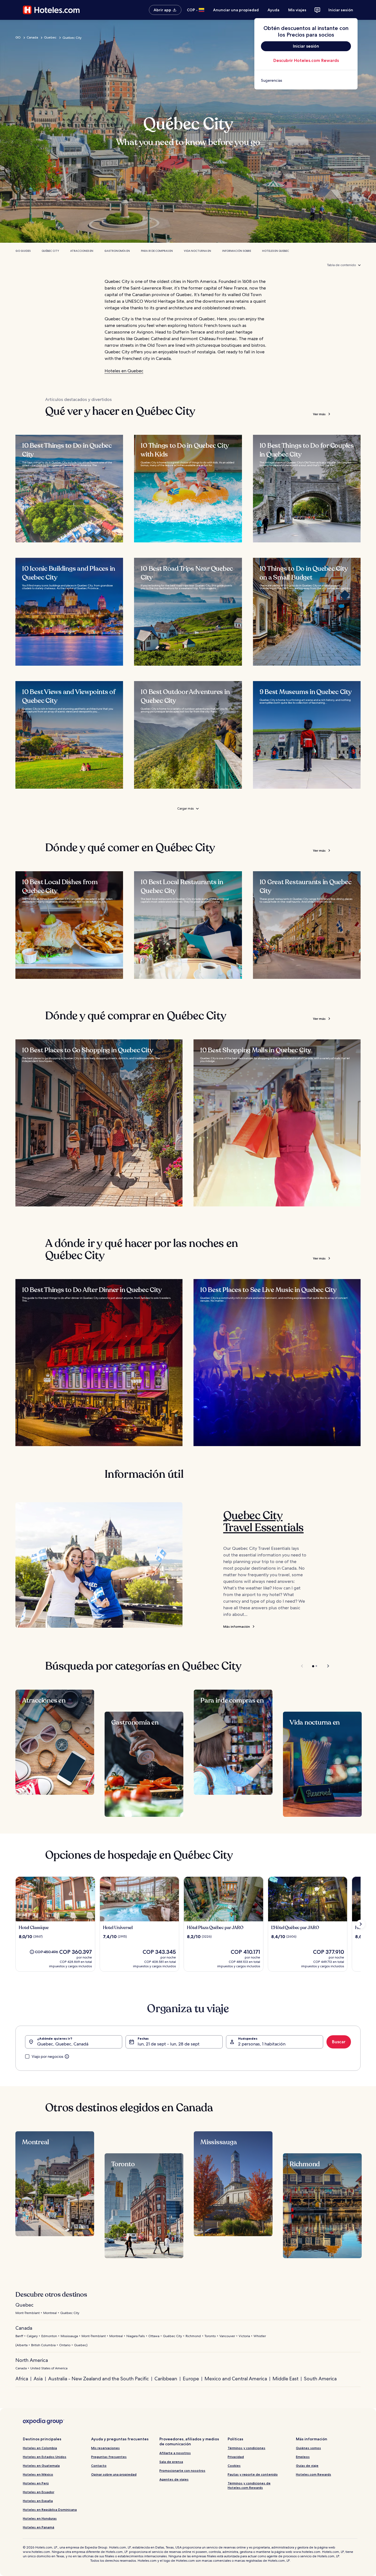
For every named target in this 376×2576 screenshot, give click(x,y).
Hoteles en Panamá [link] (39, 2527)
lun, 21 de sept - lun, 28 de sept (169, 2044)
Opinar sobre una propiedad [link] (114, 2474)
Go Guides (23, 251)
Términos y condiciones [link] (246, 2448)
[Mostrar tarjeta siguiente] (361, 1924)
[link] (306, 80)
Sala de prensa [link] (171, 2462)
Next (325, 1666)
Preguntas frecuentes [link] (109, 2457)
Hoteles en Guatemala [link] (41, 2466)
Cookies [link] (234, 2466)
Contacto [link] (99, 2466)
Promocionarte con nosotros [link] (182, 2470)
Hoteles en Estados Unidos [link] (45, 2457)
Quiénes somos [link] (308, 2448)
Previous (302, 1666)
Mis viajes (297, 10)
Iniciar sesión (341, 10)
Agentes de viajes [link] (174, 2479)
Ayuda (273, 10)
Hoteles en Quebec (276, 251)
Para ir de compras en (157, 251)
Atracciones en (82, 251)
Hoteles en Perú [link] (36, 2483)
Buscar (339, 2042)
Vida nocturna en (197, 251)
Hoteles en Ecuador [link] (39, 2492)
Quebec (50, 37)
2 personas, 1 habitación (262, 2044)
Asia (38, 2379)
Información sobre (237, 251)
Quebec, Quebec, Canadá (63, 2044)
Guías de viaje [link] (307, 2466)
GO (18, 37)
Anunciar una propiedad (236, 10)
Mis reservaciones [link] (105, 2448)
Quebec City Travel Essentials (263, 1521)
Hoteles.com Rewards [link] (314, 2474)
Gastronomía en (117, 251)
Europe (191, 2379)
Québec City (50, 251)
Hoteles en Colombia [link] (40, 2448)
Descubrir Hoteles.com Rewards (306, 60)
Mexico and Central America (236, 2379)
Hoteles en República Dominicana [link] (50, 2510)
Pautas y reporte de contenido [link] (253, 2474)
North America (32, 2360)
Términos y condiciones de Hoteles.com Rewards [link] (249, 2485)
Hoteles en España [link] (38, 2501)
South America (320, 2379)
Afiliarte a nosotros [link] (175, 2453)
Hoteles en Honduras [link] (40, 2518)
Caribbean (166, 2379)
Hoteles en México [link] (38, 2474)
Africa (22, 2379)
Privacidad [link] (236, 2457)
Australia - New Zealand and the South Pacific (99, 2379)
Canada (32, 37)
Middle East (285, 2379)
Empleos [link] (303, 2457)
